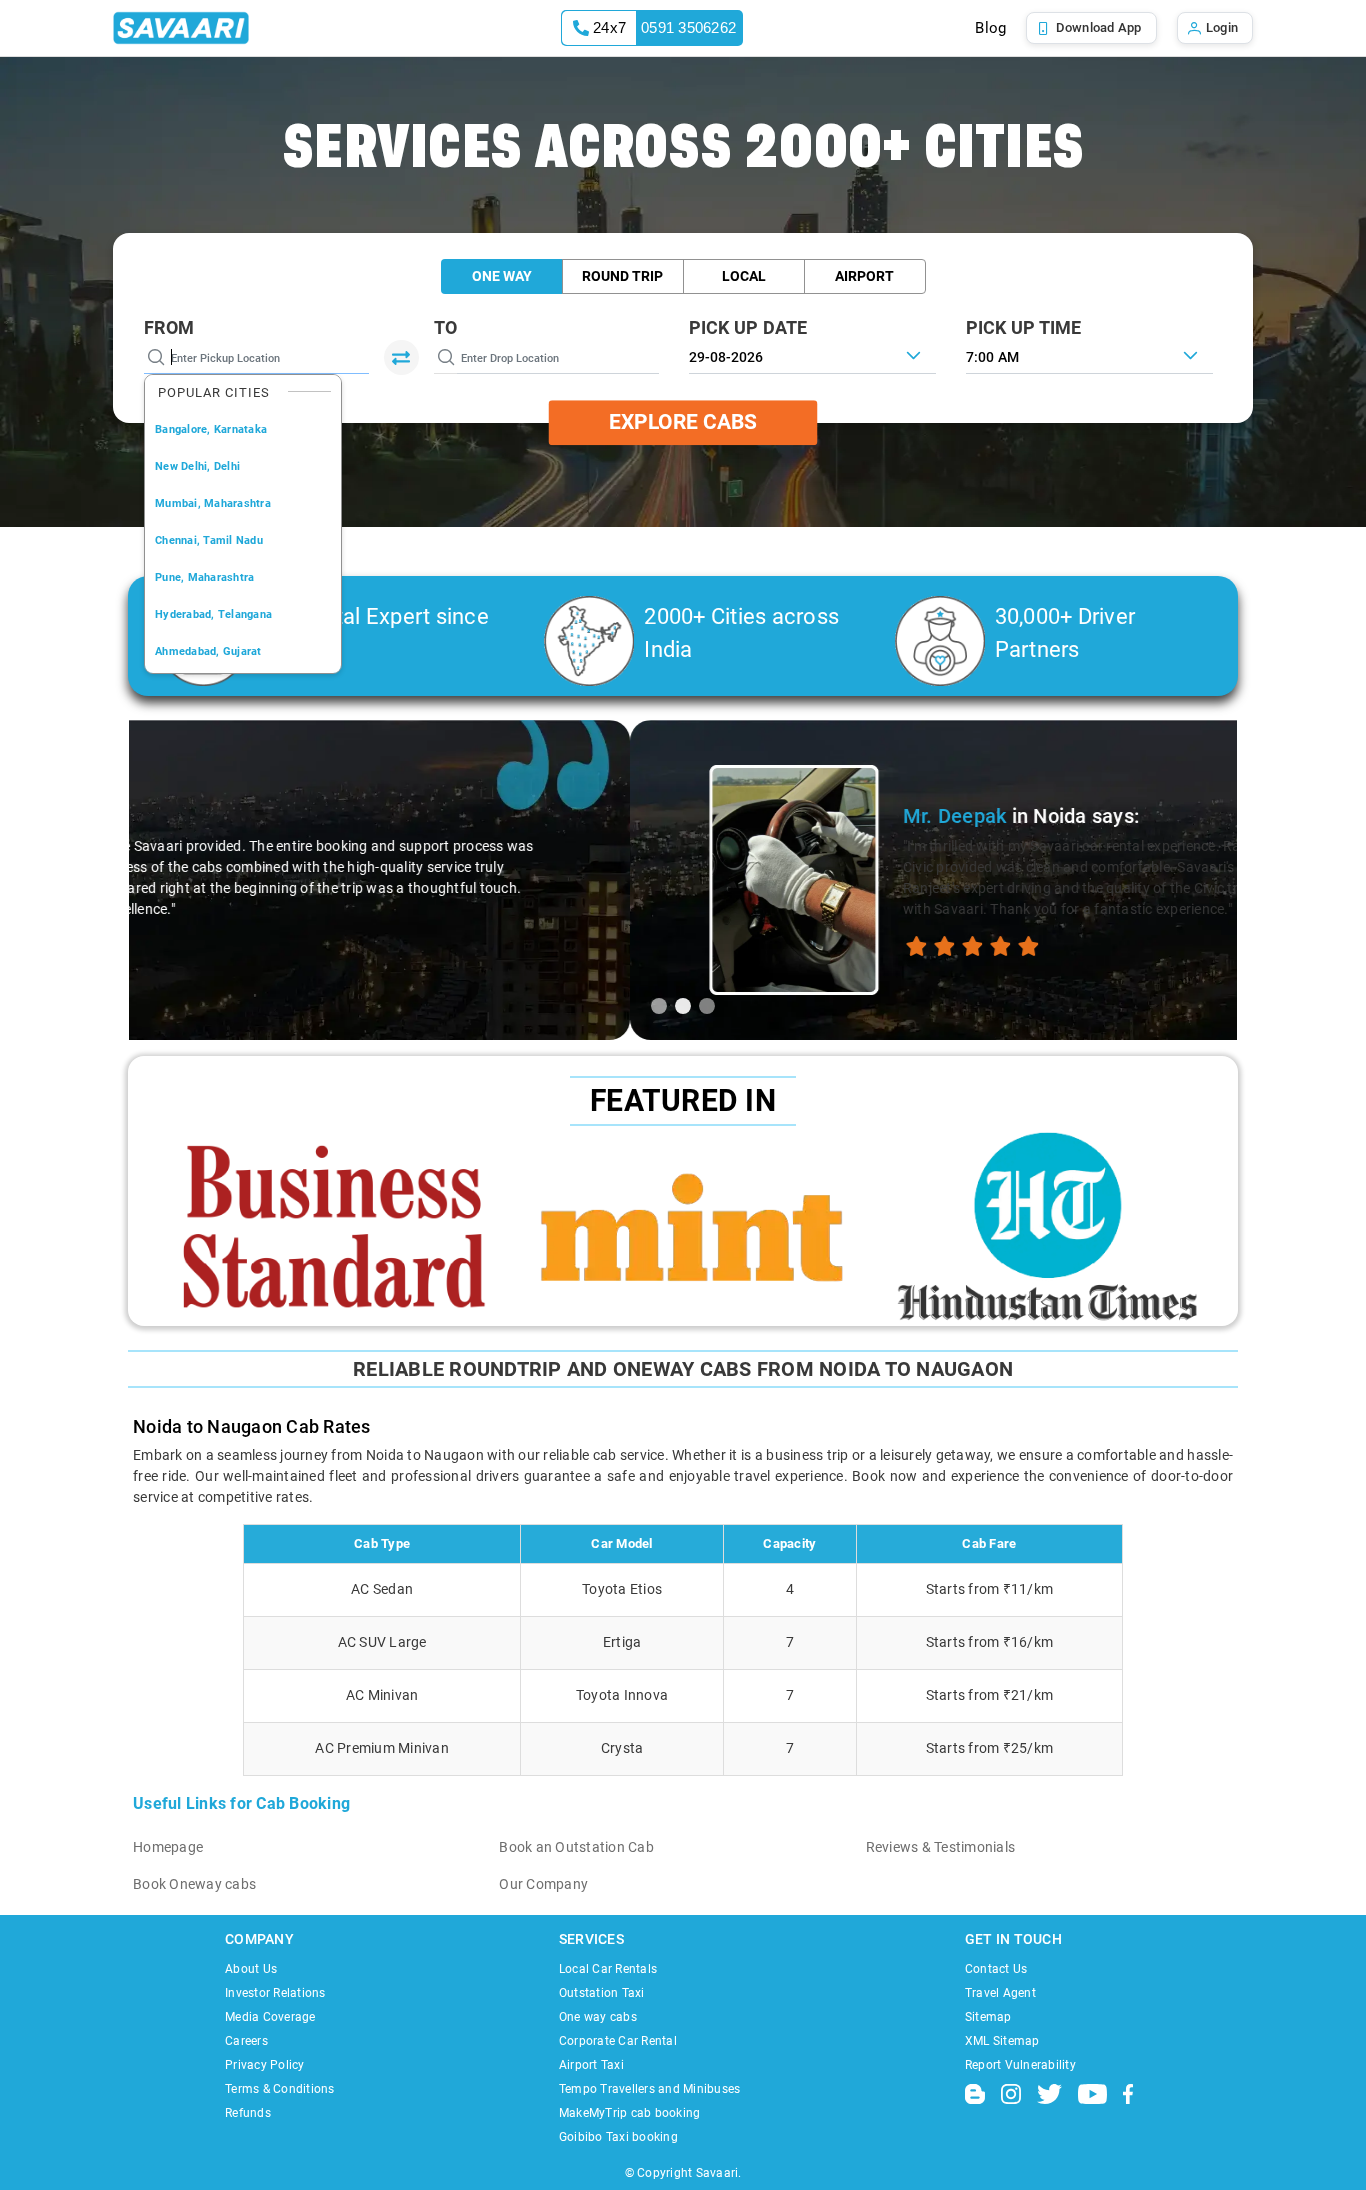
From (169, 327)
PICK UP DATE (748, 327)
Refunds (248, 2113)
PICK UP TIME (1024, 327)
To (446, 327)
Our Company (543, 1884)
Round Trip (622, 276)
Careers (246, 2041)
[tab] (659, 1006)
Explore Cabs (683, 422)
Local (744, 276)
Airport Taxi (591, 2065)
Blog (990, 28)
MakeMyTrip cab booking (630, 2113)
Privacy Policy (265, 2065)
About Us (251, 1969)
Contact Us (996, 1969)
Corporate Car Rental (618, 2041)
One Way (502, 276)
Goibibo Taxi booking (618, 2137)
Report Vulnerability (1020, 2065)
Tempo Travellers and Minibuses (650, 2089)
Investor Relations (275, 1993)
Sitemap (988, 2017)
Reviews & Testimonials (941, 1847)
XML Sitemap (1002, 2041)
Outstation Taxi (602, 1993)
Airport (864, 276)
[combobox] (1089, 355)
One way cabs (598, 2017)
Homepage (168, 1847)
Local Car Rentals (608, 1969)
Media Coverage (270, 2017)
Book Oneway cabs (194, 1884)
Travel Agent (1000, 1993)
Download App (1099, 27)
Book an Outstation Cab (576, 1847)
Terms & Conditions (280, 2089)
